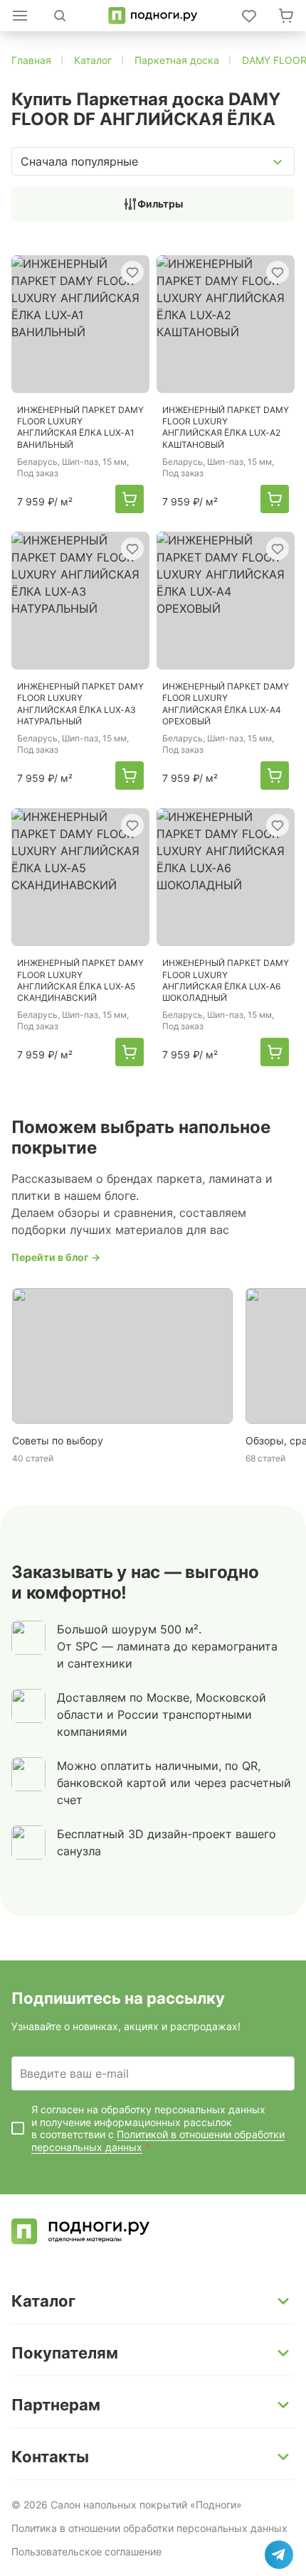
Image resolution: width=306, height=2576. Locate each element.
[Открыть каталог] (20, 16)
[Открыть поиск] (60, 16)
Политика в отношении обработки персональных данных (149, 2528)
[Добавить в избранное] (132, 272)
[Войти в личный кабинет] (249, 16)
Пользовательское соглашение (86, 2551)
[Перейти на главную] (153, 16)
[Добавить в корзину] (130, 499)
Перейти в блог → (56, 1257)
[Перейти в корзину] (286, 16)
